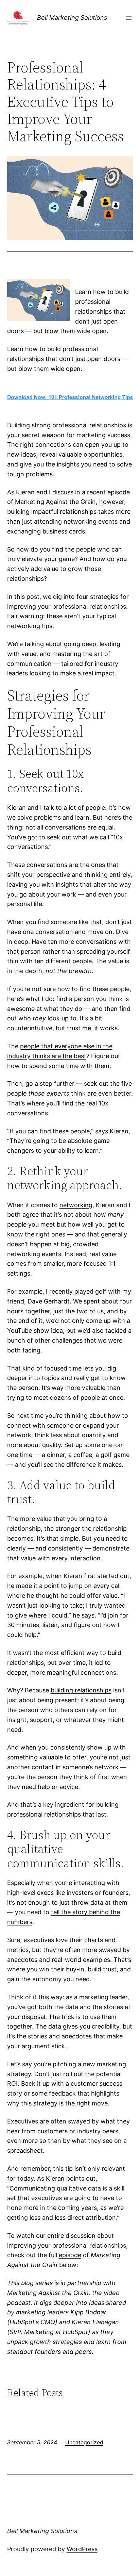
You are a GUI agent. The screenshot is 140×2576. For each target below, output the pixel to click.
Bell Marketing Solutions (72, 18)
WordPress (82, 2549)
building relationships (81, 1690)
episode (70, 2255)
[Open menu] (129, 18)
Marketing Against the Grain (55, 502)
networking (76, 1205)
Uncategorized (84, 2442)
